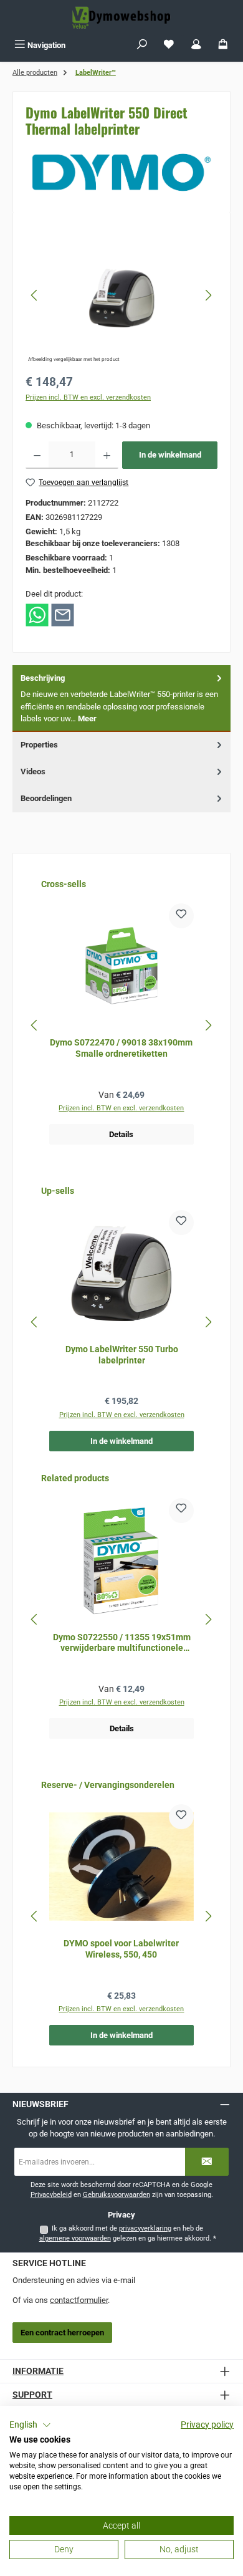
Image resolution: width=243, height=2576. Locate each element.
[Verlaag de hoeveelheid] (37, 455)
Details (121, 1134)
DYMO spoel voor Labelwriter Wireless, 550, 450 (121, 1949)
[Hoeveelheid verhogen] (107, 455)
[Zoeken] (142, 45)
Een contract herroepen (62, 2333)
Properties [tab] (39, 745)
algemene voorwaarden (75, 2238)
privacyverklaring (145, 2228)
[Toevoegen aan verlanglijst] (181, 916)
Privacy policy (207, 2425)
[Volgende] (208, 295)
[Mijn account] (196, 45)
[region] (121, 295)
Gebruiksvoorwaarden (117, 2195)
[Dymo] (121, 172)
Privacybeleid (51, 2195)
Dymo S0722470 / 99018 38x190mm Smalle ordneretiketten (121, 1048)
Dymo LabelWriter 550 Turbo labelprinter (122, 1355)
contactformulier (79, 2300)
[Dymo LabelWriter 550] (121, 296)
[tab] (121, 699)
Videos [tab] (33, 771)
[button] (30, 2425)
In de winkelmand (170, 455)
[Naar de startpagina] (121, 17)
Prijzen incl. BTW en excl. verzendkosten (88, 397)
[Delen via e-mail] (63, 614)
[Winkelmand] (223, 45)
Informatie (38, 2371)
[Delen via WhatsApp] (37, 614)
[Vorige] (35, 295)
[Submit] (207, 2162)
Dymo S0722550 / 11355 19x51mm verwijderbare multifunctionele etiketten (122, 1643)
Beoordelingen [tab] (46, 798)
